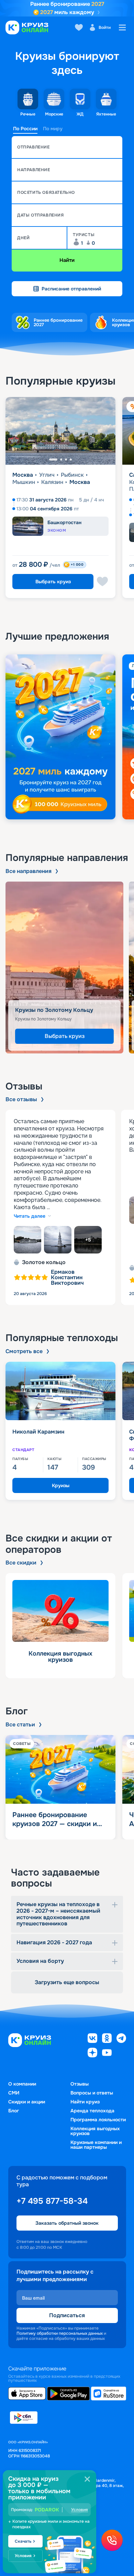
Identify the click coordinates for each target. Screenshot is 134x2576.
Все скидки (21, 1563)
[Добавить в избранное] (102, 582)
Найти (67, 260)
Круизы (61, 1485)
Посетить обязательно (46, 192)
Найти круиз (85, 2102)
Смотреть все (24, 1351)
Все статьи (20, 1725)
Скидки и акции (27, 2102)
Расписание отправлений (71, 289)
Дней (23, 238)
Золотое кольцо (44, 1262)
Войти (105, 27)
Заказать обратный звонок (67, 2223)
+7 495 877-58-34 (52, 2201)
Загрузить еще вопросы (67, 1982)
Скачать (23, 2541)
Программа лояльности (98, 2120)
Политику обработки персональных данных (60, 2333)
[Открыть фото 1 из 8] (27, 1240)
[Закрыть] (87, 2479)
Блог (14, 2111)
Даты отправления (41, 215)
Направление (34, 170)
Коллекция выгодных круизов (95, 2131)
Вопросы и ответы (92, 2093)
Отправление (33, 147)
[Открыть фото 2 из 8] (58, 1240)
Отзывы (80, 2084)
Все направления (29, 871)
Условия (80, 2510)
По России (25, 129)
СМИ (14, 2093)
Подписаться (67, 2315)
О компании (22, 2084)
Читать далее (30, 1216)
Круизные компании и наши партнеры (96, 2145)
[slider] (67, 737)
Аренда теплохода (92, 2111)
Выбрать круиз (53, 582)
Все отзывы (21, 1099)
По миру (53, 129)
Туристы (84, 235)
